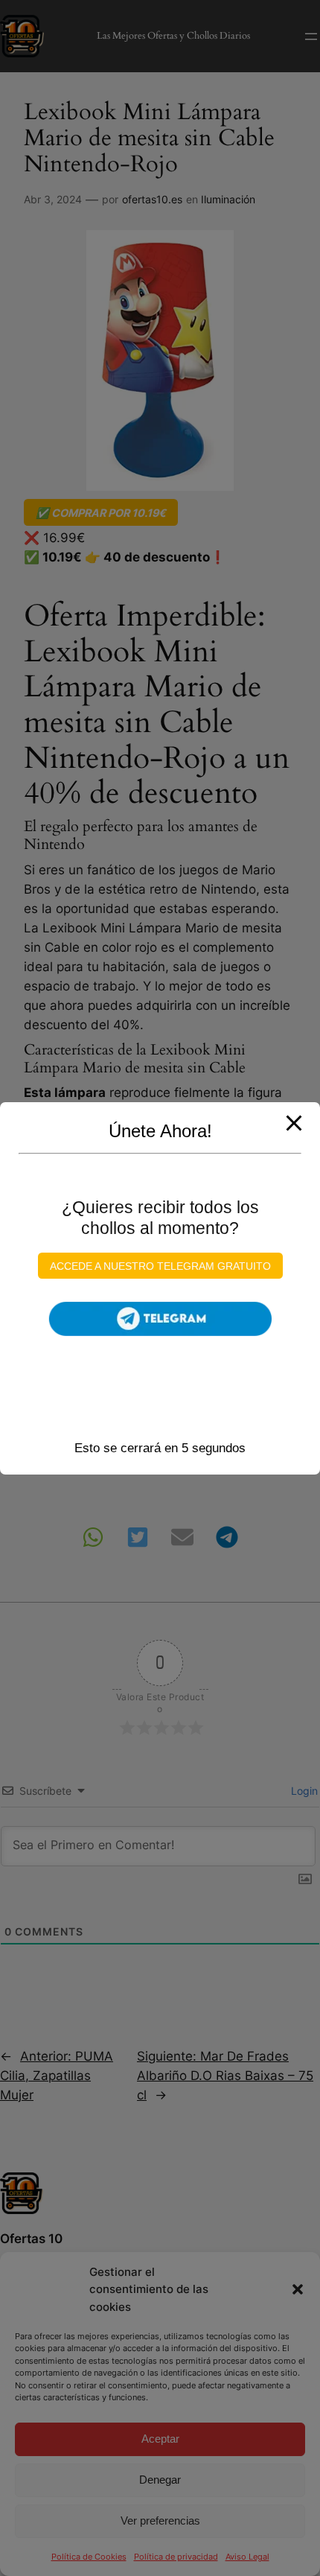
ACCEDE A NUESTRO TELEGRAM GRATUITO (160, 1266)
